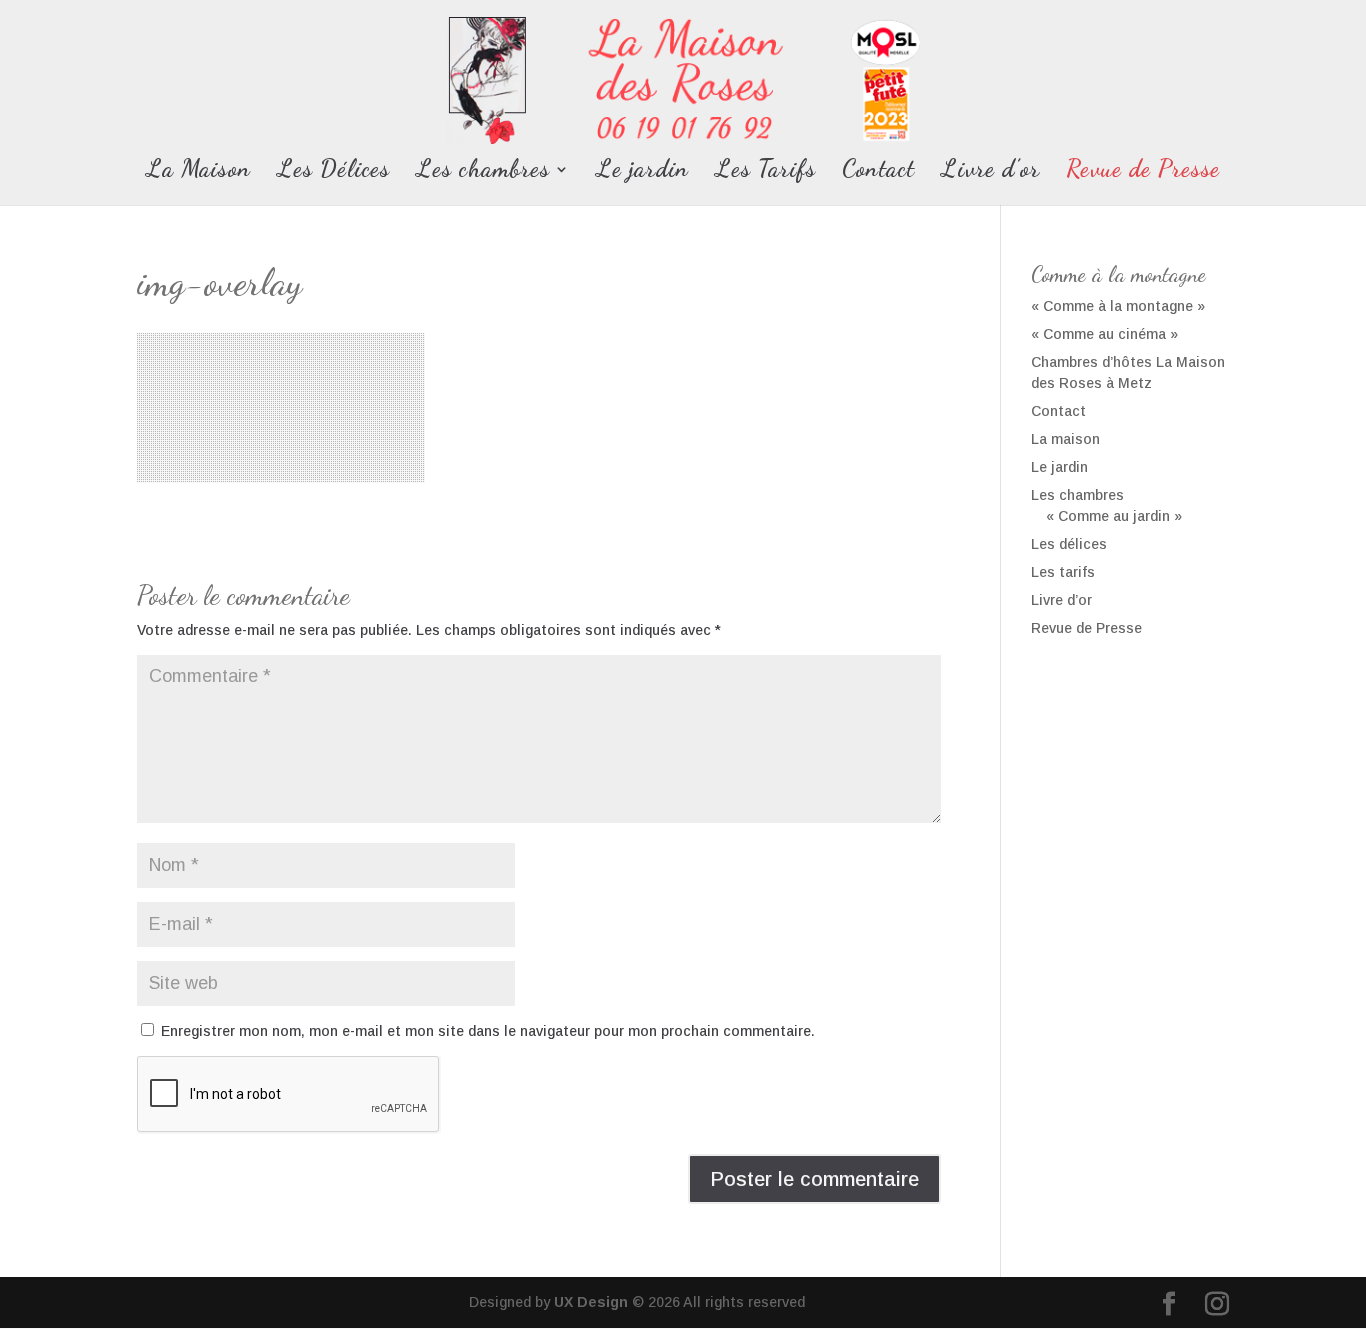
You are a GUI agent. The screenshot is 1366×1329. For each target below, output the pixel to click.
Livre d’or (990, 172)
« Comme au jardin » (1114, 516)
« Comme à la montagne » (1118, 306)
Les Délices (333, 172)
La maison (1065, 439)
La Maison (198, 172)
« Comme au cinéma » (1104, 334)
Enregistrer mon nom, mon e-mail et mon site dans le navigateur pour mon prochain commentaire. (488, 1031)
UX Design (589, 1302)
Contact (878, 172)
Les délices (1069, 544)
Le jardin (642, 172)
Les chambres (483, 172)
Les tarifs (1063, 572)
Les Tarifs (765, 172)
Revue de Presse (1143, 172)
